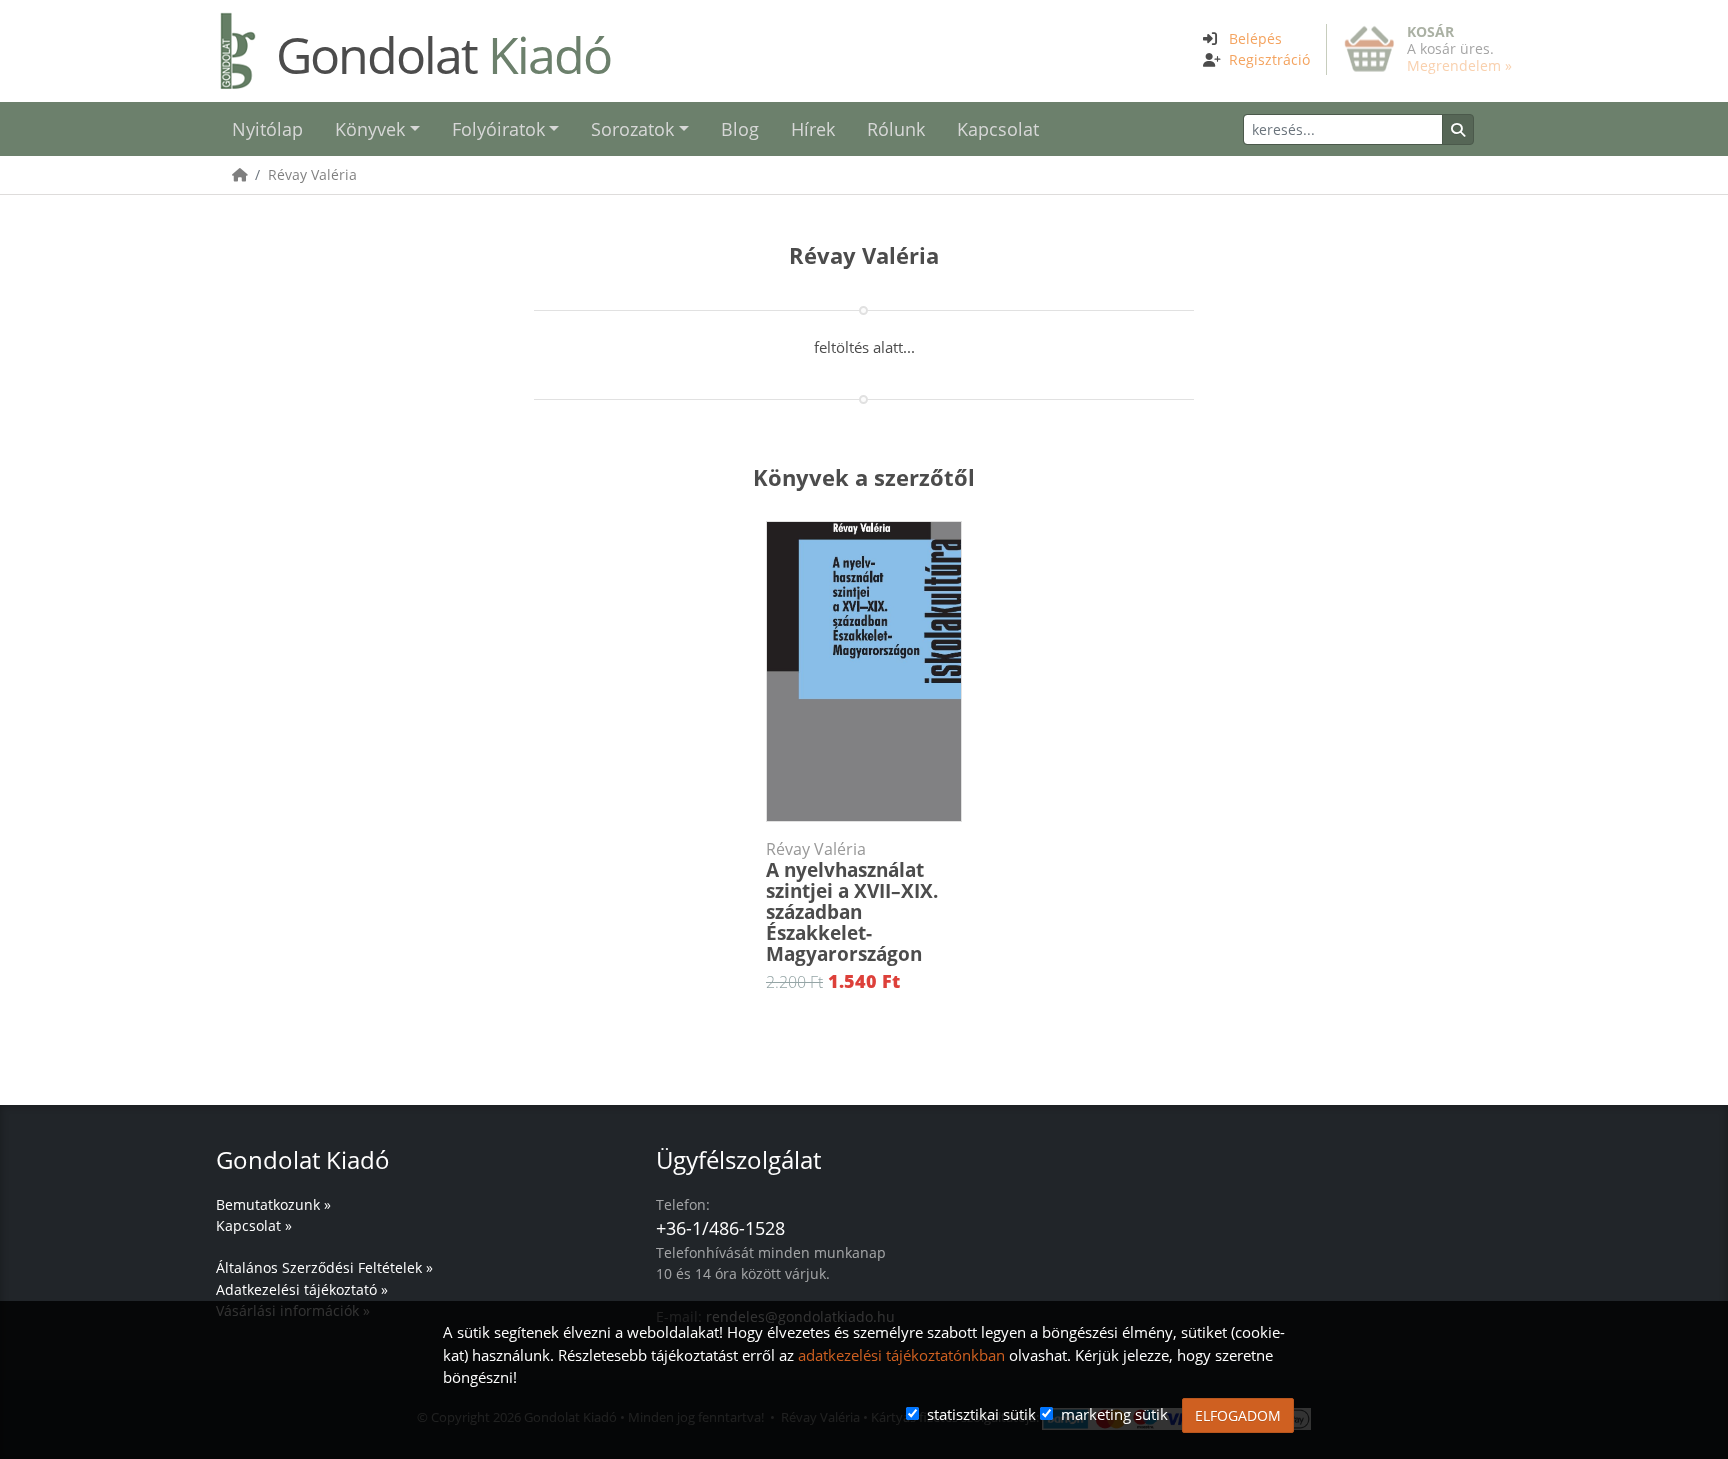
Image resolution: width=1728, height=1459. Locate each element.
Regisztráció (1269, 59)
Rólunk (896, 129)
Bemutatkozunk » (273, 1204)
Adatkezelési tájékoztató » (302, 1289)
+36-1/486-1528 (720, 1228)
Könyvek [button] (370, 129)
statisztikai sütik (981, 1414)
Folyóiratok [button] (498, 129)
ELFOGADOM (1238, 1415)
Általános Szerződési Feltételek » (324, 1267)
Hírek (813, 129)
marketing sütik (1114, 1414)
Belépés (1255, 38)
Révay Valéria (312, 174)
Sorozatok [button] (632, 129)
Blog (740, 129)
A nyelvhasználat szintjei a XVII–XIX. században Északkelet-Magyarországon (852, 903)
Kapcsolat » (254, 1225)
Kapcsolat (998, 129)
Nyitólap (267, 129)
